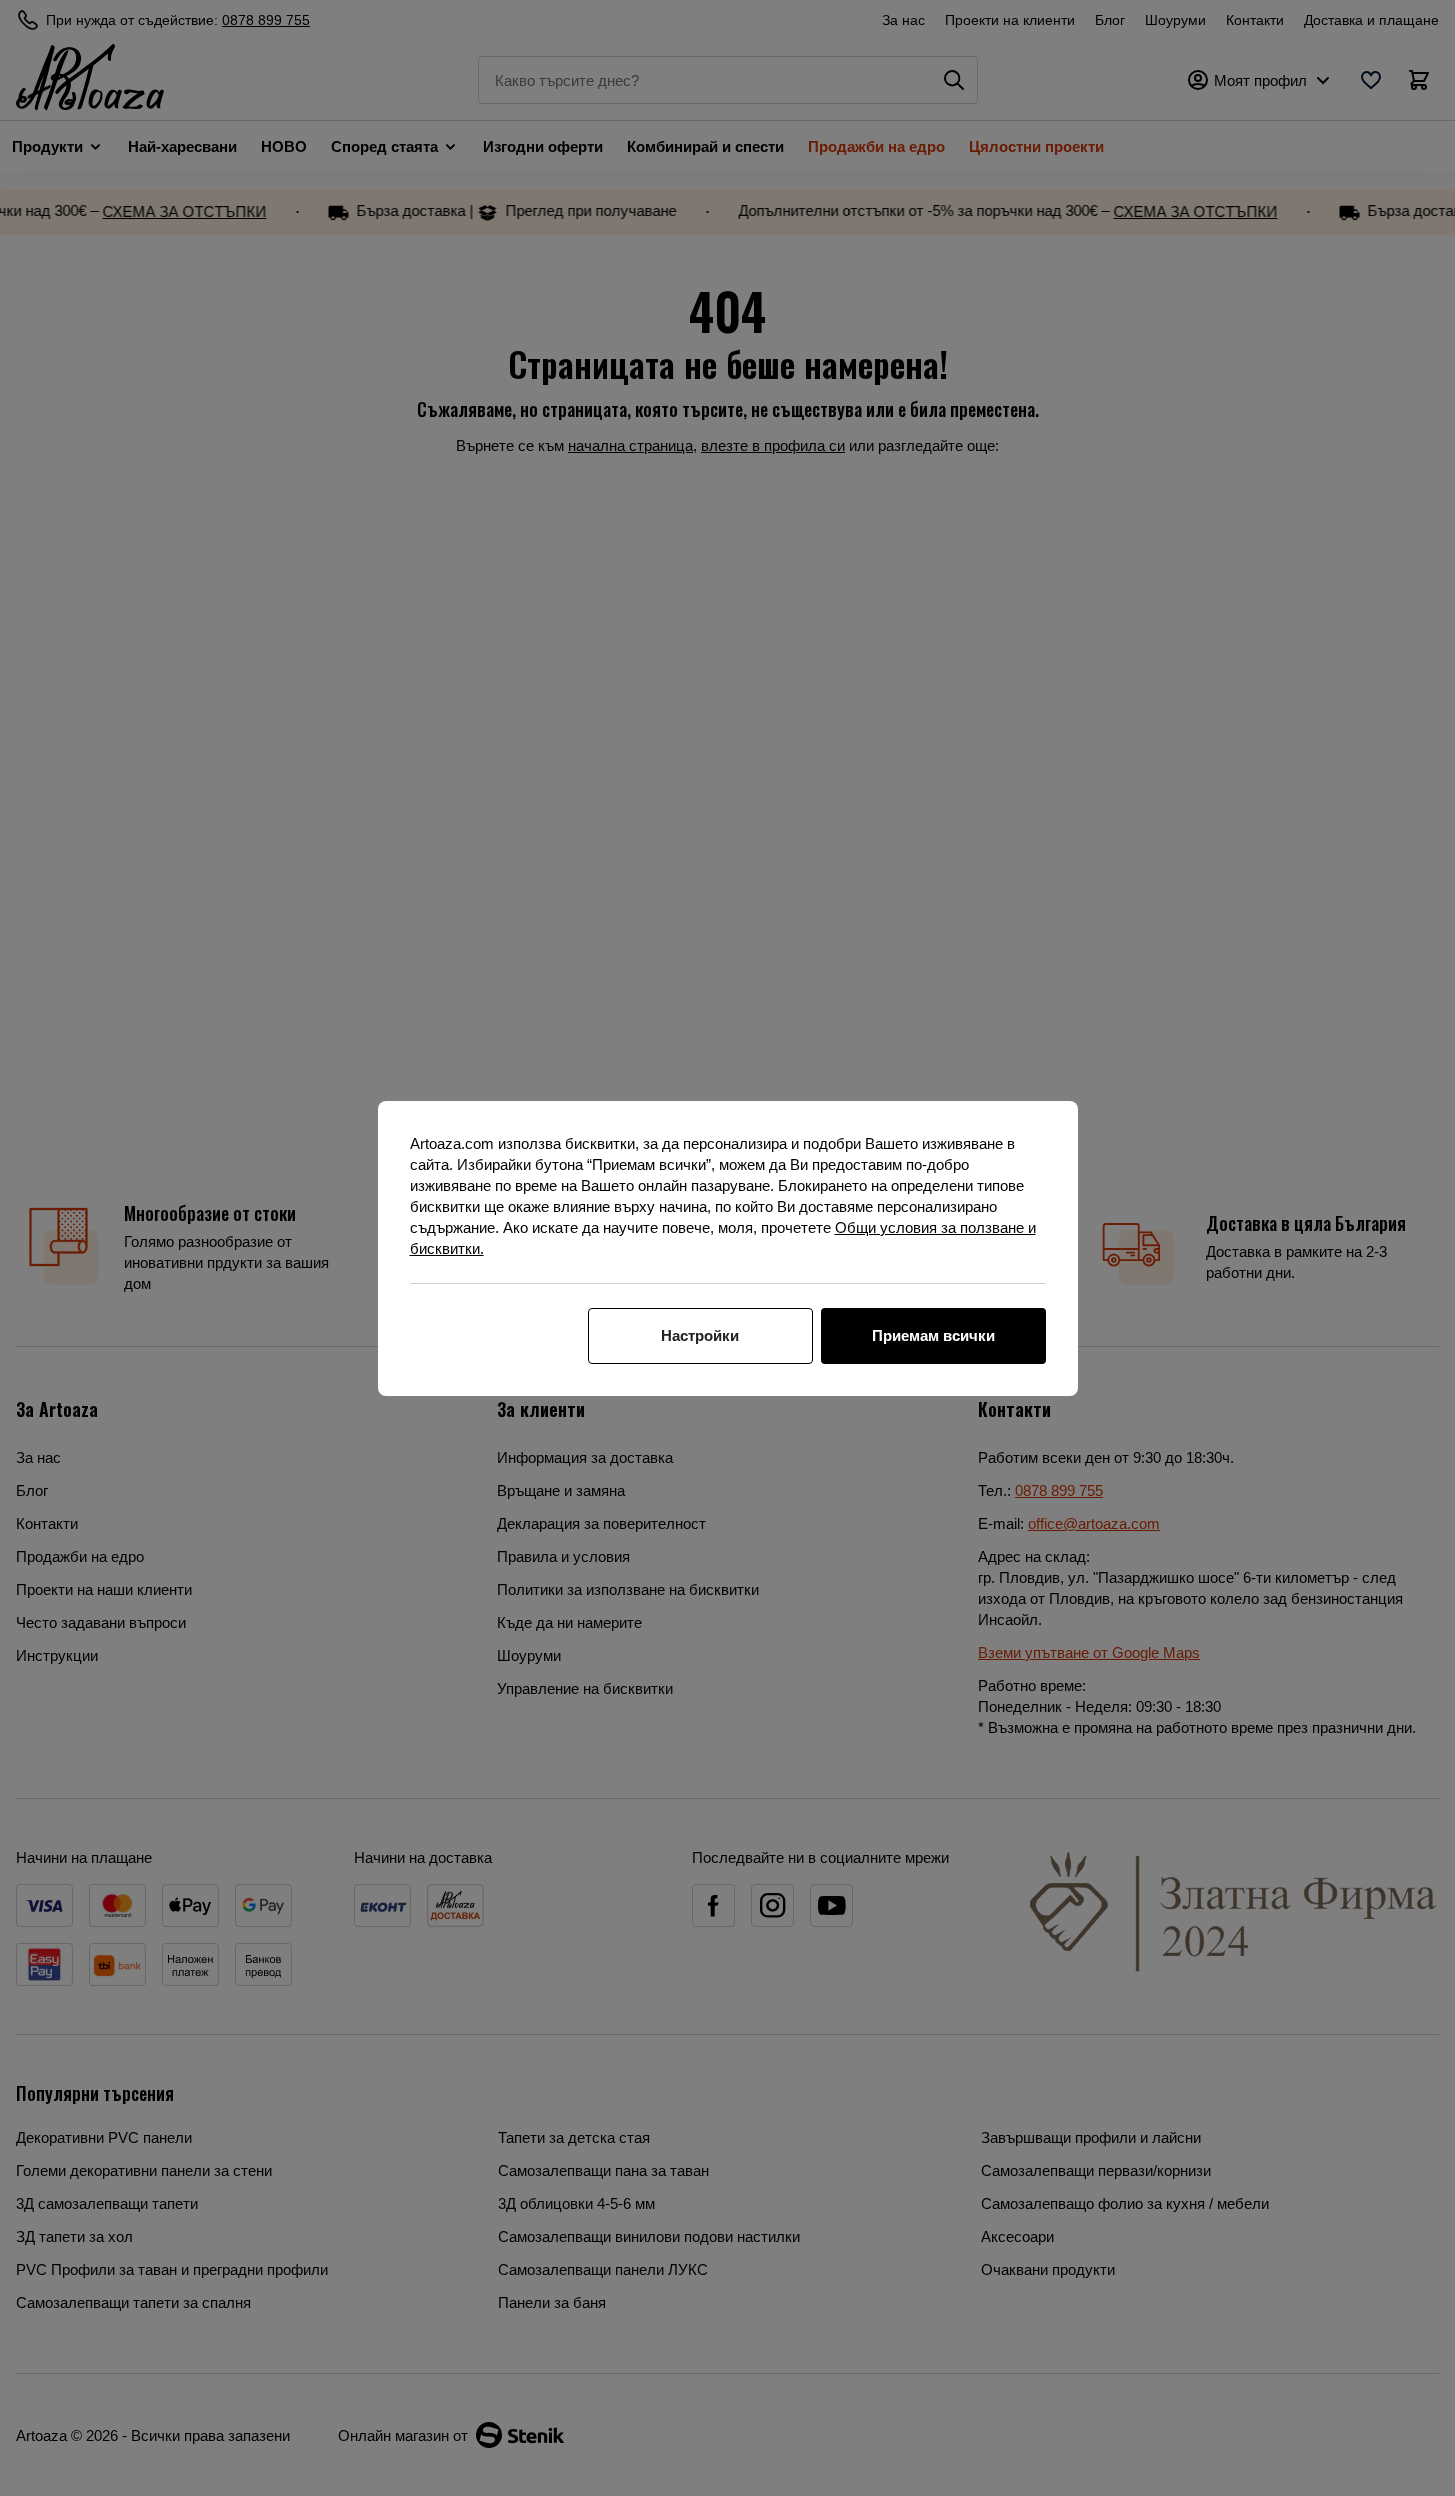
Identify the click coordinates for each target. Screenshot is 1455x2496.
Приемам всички (933, 1335)
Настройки (700, 1335)
